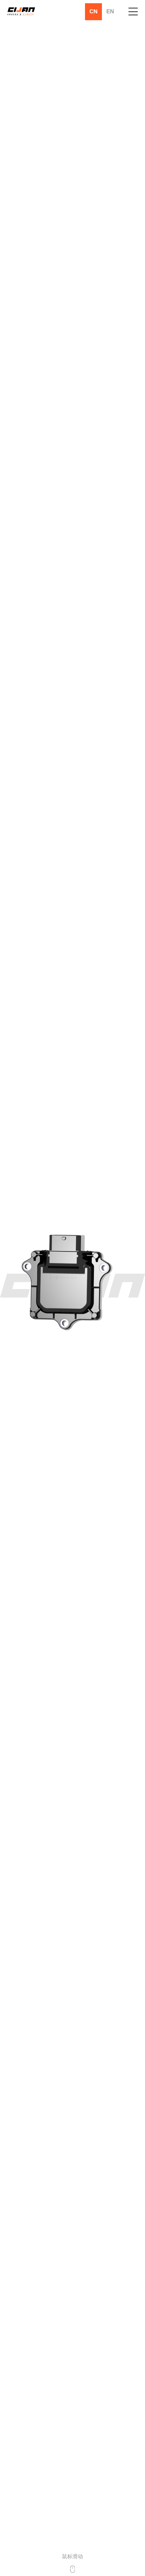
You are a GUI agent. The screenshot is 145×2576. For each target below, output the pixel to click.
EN (110, 11)
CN (93, 11)
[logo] (21, 12)
